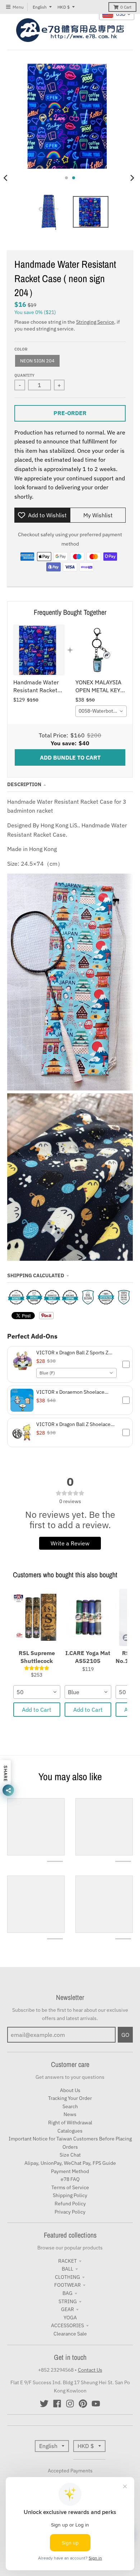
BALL (67, 2269)
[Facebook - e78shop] (57, 2404)
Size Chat (70, 2155)
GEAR (67, 2309)
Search (70, 2106)
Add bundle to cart (70, 757)
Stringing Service (95, 322)
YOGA (70, 2318)
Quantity (24, 375)
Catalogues (70, 2131)
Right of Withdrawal (70, 2123)
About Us (70, 2090)
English (40, 7)
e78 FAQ (70, 2179)
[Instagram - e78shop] (70, 2404)
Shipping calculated (36, 1275)
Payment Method (70, 2171)
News (70, 2114)
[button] (70, 1365)
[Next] (132, 178)
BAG (67, 2293)
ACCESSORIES (67, 2325)
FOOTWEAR (67, 2285)
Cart (126, 7)
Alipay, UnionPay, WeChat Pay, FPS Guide (70, 2163)
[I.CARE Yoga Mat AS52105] (88, 1617)
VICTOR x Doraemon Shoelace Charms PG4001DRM (70, 1392)
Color (21, 349)
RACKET (67, 2261)
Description (24, 784)
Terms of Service (70, 2187)
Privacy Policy (70, 2212)
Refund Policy (70, 2204)
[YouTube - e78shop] (96, 2404)
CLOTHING (67, 2277)
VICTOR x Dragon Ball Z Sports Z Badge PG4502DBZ (72, 1353)
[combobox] (101, 711)
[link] (39, 650)
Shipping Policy (70, 2195)
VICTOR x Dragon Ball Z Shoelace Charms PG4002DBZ (73, 1424)
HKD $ (64, 7)
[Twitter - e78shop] (44, 2404)
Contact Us (90, 2370)
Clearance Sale (70, 2334)
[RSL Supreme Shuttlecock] (37, 1617)
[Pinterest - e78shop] (83, 2404)
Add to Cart (37, 1710)
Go (125, 2035)
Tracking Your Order (70, 2098)
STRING (68, 2301)
